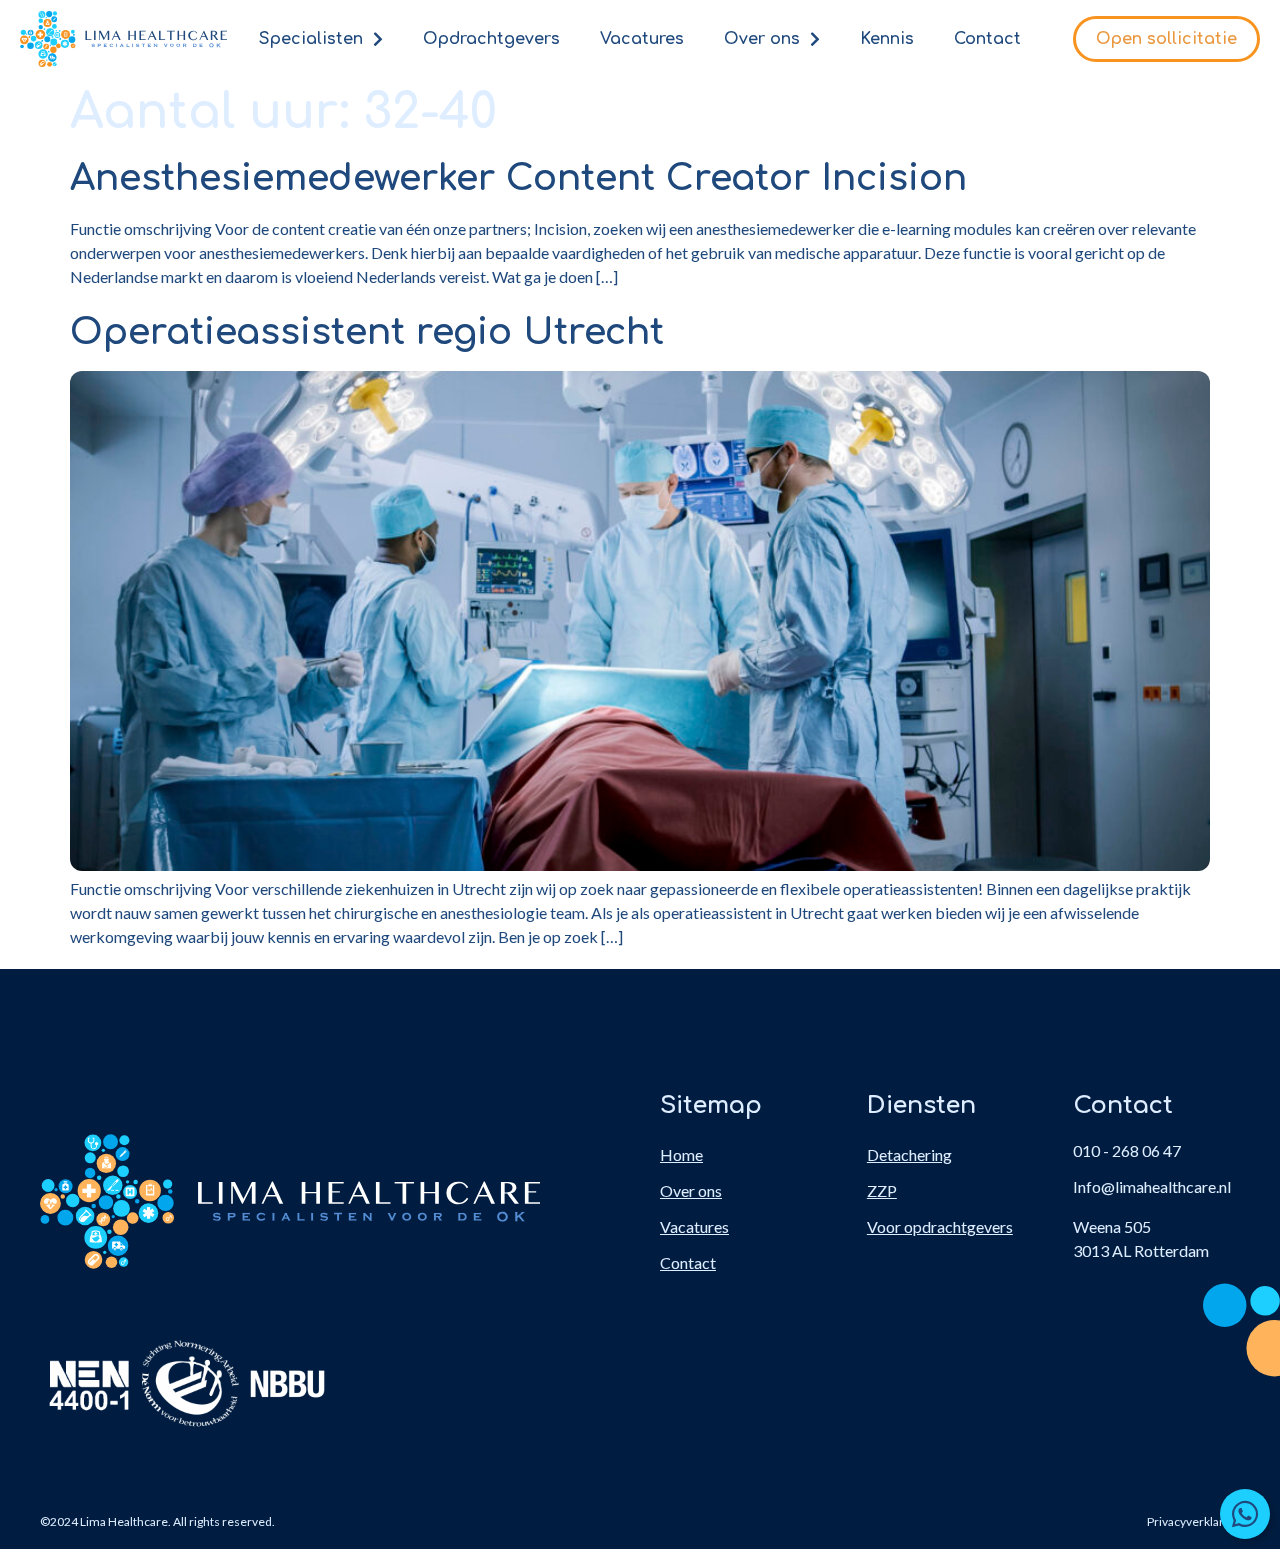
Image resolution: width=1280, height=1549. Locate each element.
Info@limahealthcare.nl (1152, 1186)
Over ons (762, 39)
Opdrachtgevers (491, 39)
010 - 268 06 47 (1127, 1150)
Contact (987, 39)
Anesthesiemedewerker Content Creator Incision (518, 178)
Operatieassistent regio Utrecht (367, 332)
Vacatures (642, 39)
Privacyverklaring (1193, 1521)
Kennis (887, 39)
